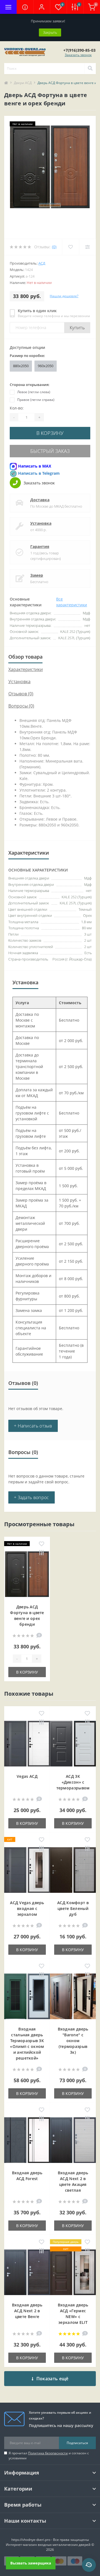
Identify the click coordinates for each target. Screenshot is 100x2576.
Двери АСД (23, 83)
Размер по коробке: (27, 356)
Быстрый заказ (50, 451)
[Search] (90, 69)
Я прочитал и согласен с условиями (49, 2456)
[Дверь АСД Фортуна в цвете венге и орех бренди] (27, 1575)
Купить (77, 328)
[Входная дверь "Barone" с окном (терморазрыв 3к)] (73, 1997)
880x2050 (21, 366)
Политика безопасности (48, 2453)
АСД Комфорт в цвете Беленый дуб (73, 1908)
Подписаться (77, 2443)
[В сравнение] (42, 1553)
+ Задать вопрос (32, 1497)
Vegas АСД (27, 1776)
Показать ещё (52, 2379)
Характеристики (26, 669)
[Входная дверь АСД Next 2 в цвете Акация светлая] (73, 2141)
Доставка (40, 500)
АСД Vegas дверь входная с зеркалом (27, 1908)
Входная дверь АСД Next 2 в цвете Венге (27, 2311)
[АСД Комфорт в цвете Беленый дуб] (73, 1871)
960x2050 (46, 366)
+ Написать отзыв (33, 1426)
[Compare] (87, 247)
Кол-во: (17, 408)
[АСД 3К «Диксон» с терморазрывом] (73, 1744)
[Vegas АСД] (27, 1744)
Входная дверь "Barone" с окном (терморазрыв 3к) (73, 2041)
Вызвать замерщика (31, 2563)
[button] (42, 7)
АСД (42, 263)
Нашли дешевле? (64, 296)
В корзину (50, 433)
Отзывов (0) (21, 694)
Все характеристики (72, 602)
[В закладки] (42, 1544)
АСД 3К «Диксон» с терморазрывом (73, 1782)
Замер (37, 575)
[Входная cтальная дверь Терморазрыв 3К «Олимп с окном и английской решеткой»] (27, 1997)
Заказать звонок (78, 55)
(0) (54, 247)
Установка (41, 523)
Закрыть (50, 32)
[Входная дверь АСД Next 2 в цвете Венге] (27, 2273)
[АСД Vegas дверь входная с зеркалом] (27, 1871)
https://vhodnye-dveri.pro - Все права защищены (50, 2540)
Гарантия (40, 546)
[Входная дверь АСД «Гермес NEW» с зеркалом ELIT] (73, 2273)
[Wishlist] (70, 247)
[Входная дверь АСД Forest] (27, 2141)
